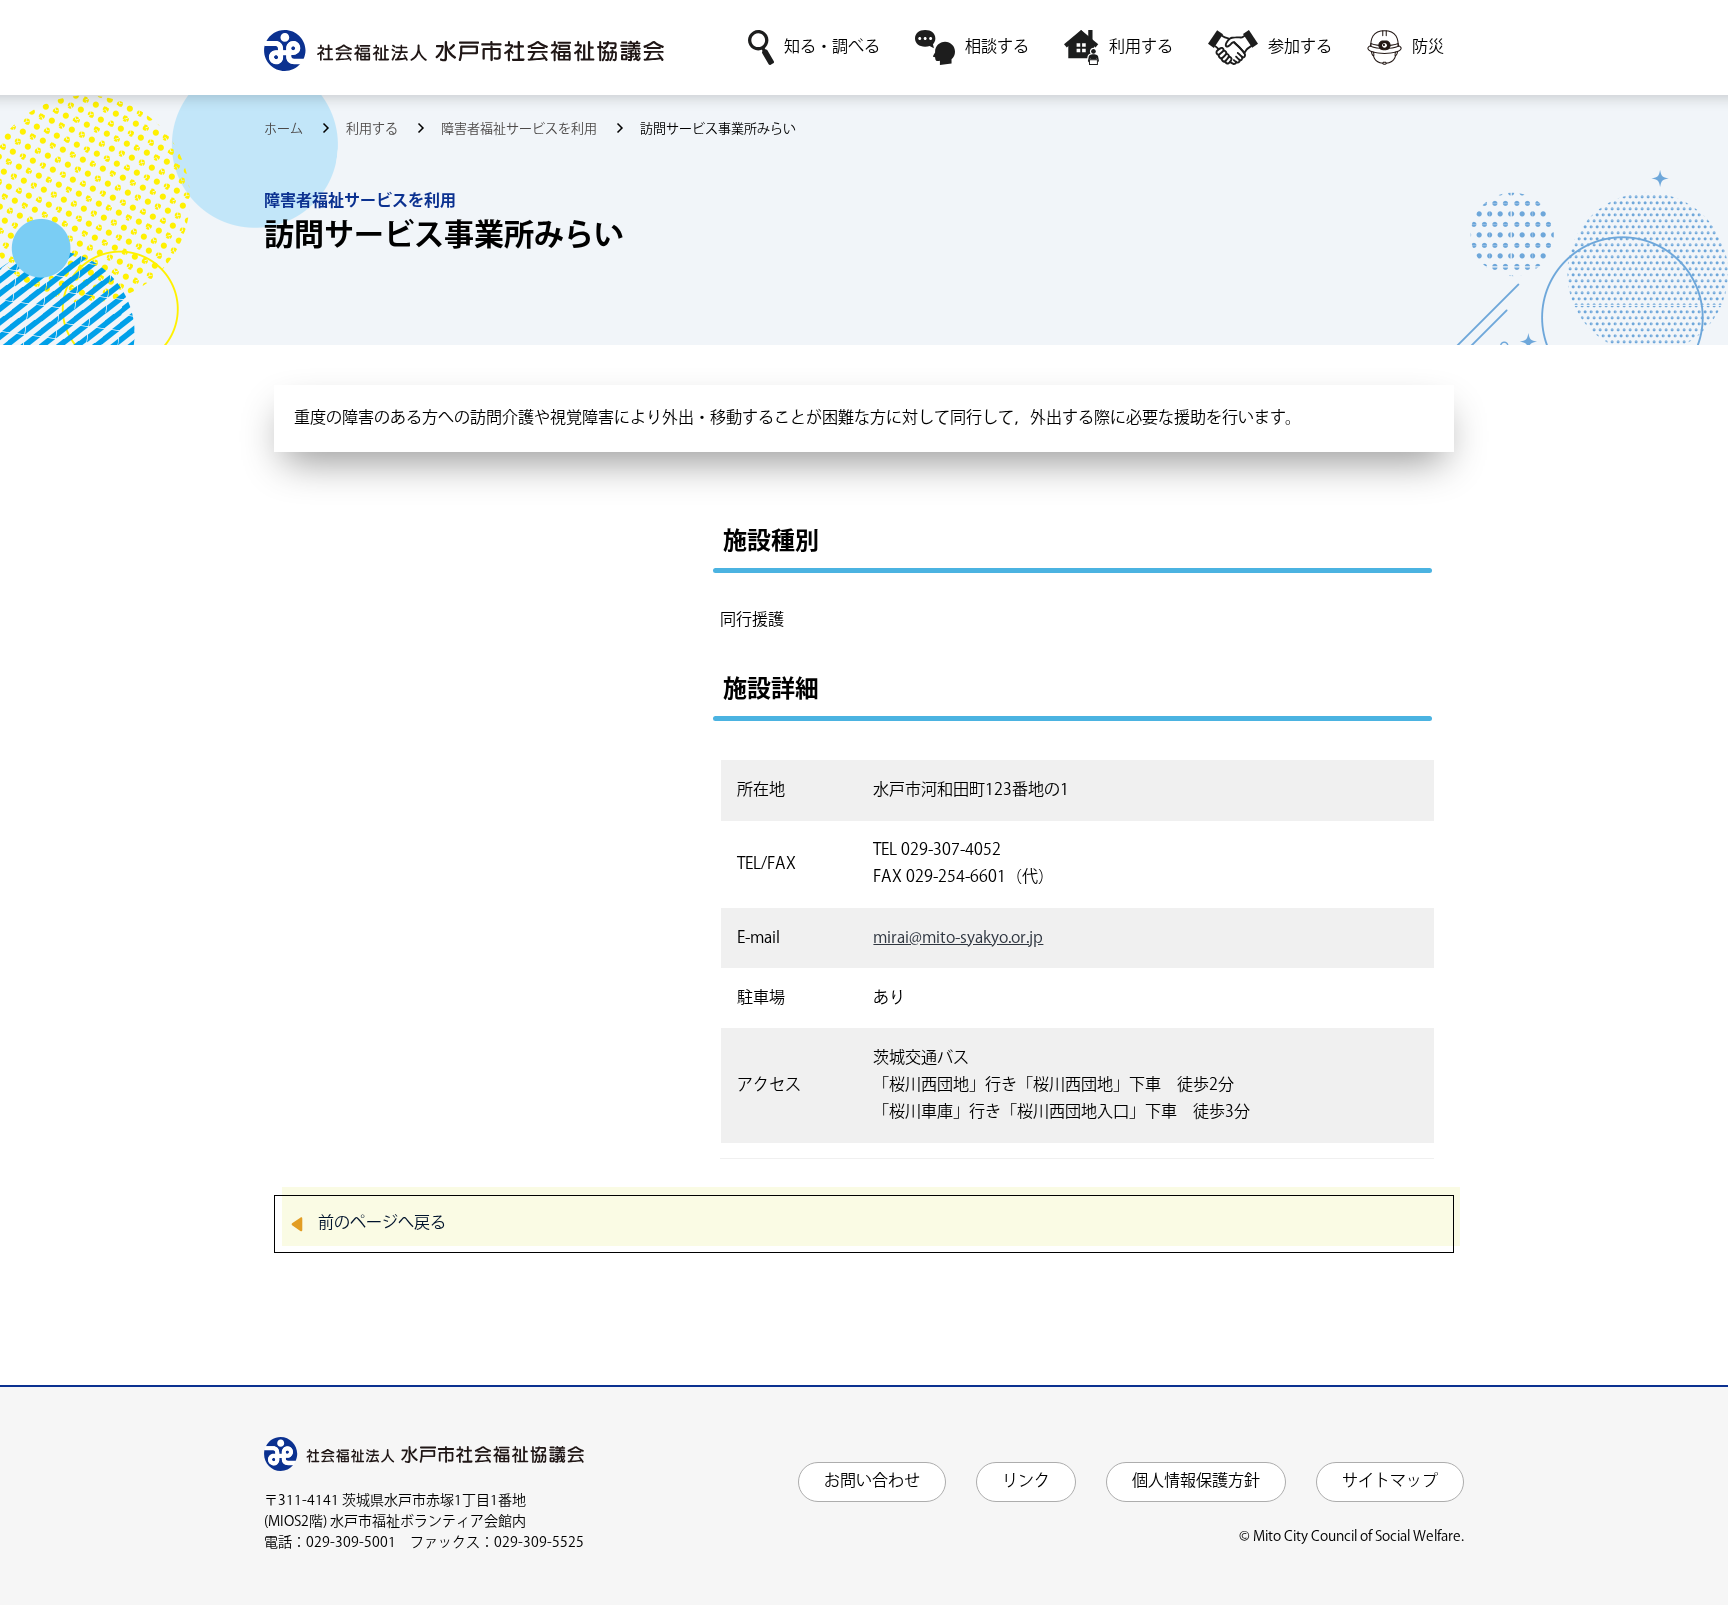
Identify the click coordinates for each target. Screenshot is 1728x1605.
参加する (1300, 47)
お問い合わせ (872, 1481)
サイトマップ (1390, 1481)
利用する (1141, 47)
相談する (997, 47)
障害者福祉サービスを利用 (520, 129)
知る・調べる (832, 47)
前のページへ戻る (382, 1223)
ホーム (285, 129)
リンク (1026, 1481)
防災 (1428, 47)
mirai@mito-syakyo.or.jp (958, 938)
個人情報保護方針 (1196, 1481)
